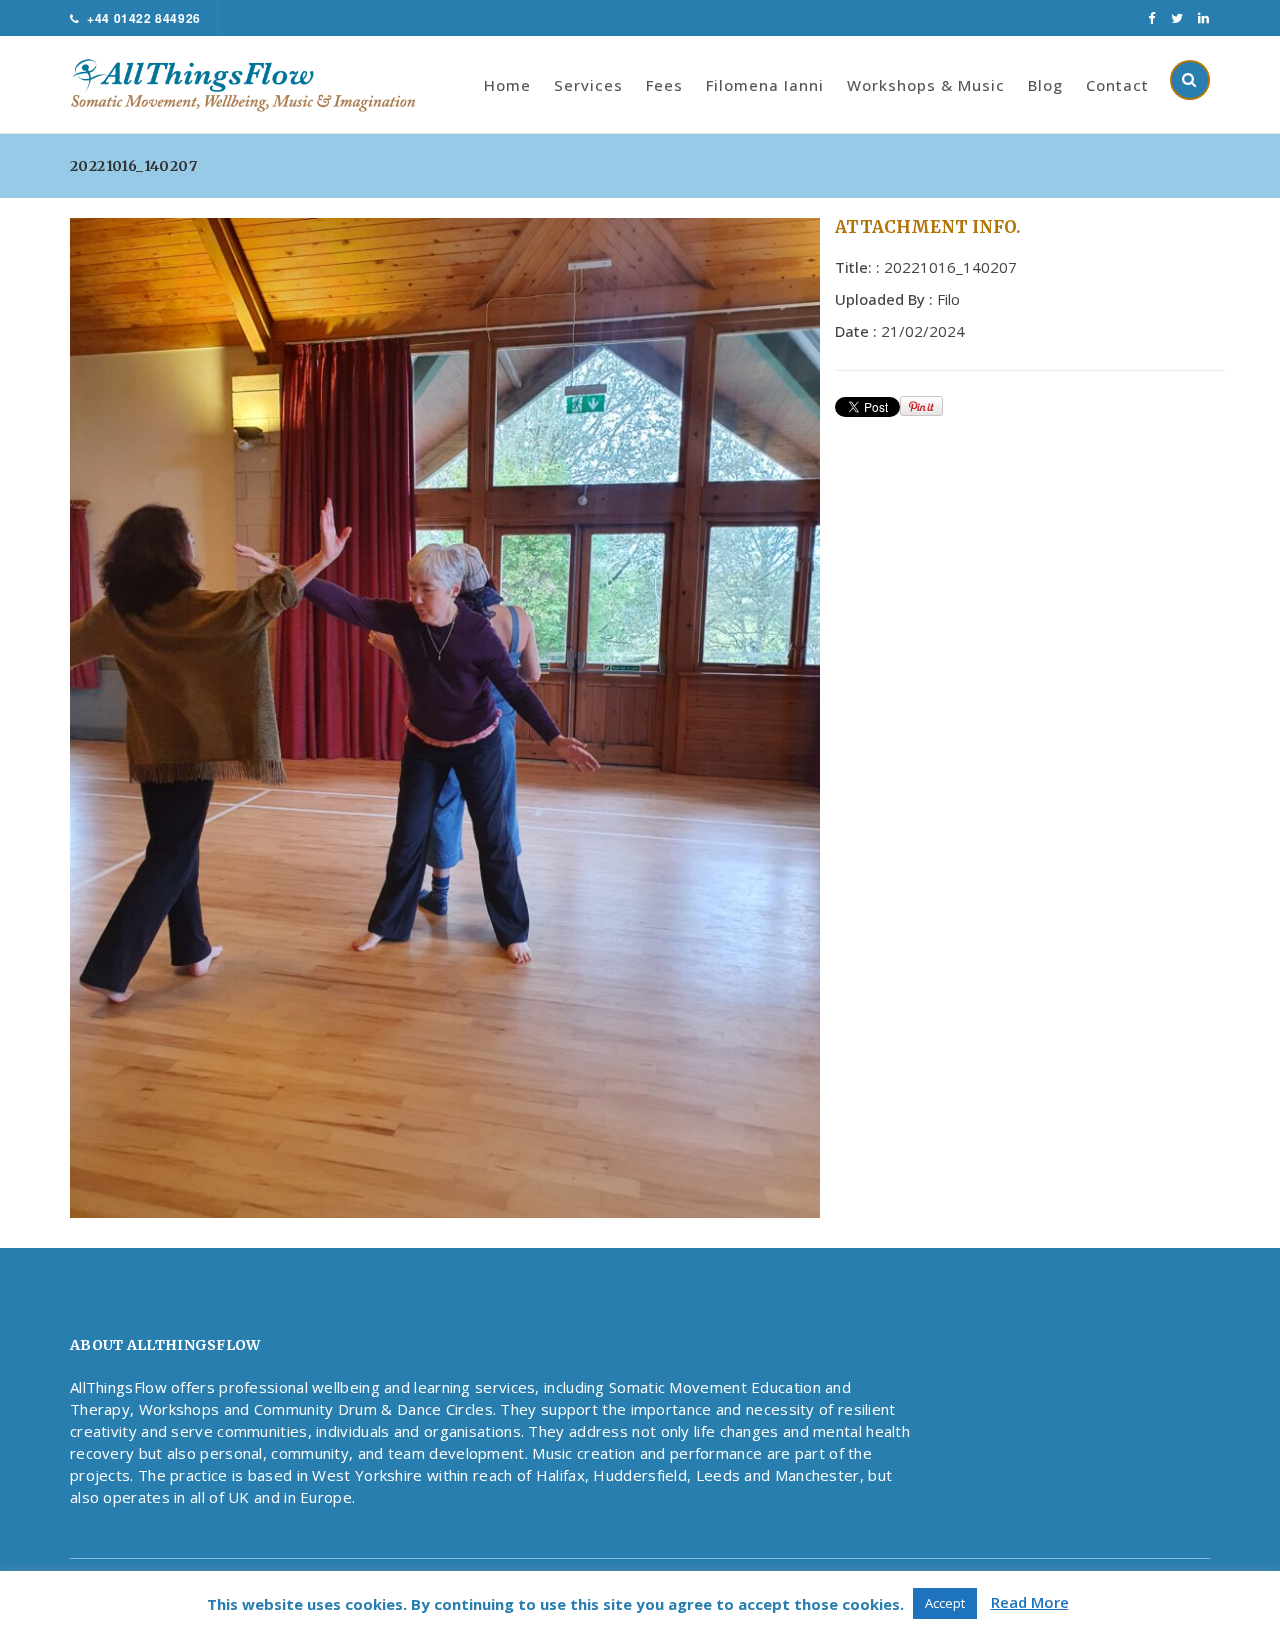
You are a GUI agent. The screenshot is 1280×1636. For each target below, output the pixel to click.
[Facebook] (1152, 18)
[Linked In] (1204, 18)
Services (588, 85)
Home (507, 85)
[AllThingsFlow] (253, 84)
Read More (1030, 1602)
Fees (664, 85)
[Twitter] (1177, 18)
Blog (1045, 85)
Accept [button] (945, 1603)
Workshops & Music (926, 85)
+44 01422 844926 (144, 18)
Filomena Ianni (765, 85)
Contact (1117, 85)
